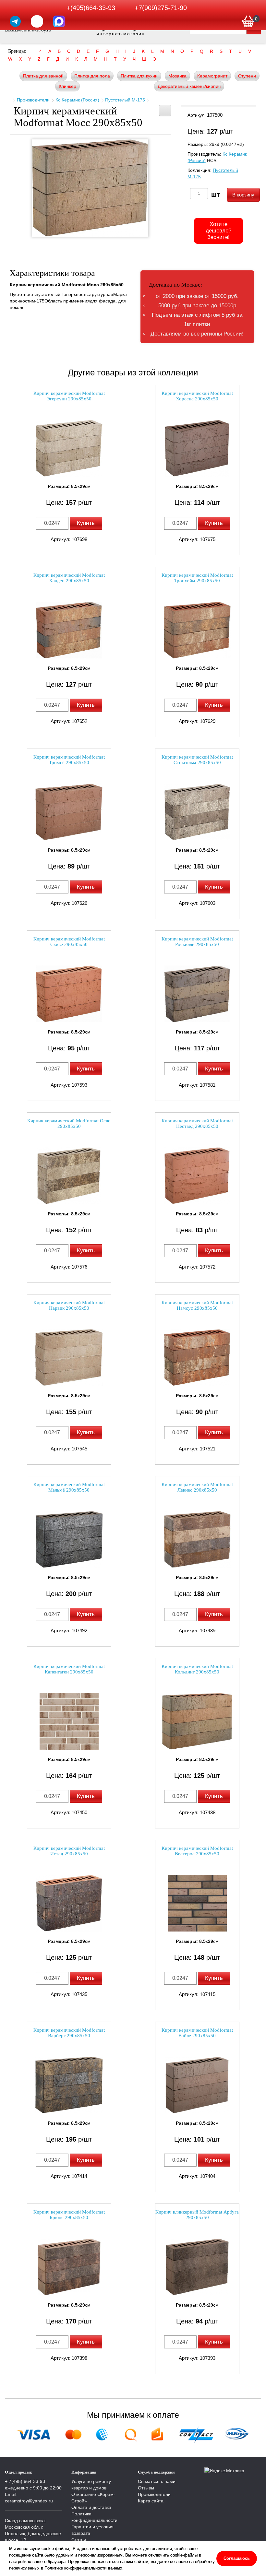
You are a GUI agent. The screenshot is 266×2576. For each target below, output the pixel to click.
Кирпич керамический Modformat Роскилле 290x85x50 (197, 942)
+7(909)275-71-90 (161, 8)
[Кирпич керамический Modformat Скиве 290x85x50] (69, 994)
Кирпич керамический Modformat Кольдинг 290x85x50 (197, 1669)
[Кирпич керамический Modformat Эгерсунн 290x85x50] (69, 448)
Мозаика (177, 76)
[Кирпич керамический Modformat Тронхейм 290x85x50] (197, 630)
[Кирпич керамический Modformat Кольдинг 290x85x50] (197, 1721)
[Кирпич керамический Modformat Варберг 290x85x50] (69, 2085)
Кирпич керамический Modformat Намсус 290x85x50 (197, 1305)
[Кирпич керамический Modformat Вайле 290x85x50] (197, 2085)
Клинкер (67, 86)
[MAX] (59, 21)
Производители (33, 100)
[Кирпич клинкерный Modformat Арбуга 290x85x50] (197, 2267)
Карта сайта (151, 2501)
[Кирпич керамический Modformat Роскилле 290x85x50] (197, 994)
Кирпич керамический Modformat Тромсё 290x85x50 (69, 760)
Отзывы (146, 2488)
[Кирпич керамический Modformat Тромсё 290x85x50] (69, 812)
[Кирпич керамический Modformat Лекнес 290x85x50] (197, 1539)
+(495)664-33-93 (91, 8)
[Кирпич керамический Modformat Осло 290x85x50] (69, 1176)
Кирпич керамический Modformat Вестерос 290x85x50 (197, 1851)
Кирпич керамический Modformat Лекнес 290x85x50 (197, 1487)
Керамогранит (212, 76)
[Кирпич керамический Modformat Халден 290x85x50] (69, 630)
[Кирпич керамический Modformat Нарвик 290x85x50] (69, 1358)
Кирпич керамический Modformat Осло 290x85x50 (69, 1123)
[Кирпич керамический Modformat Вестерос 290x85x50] (197, 1903)
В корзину (243, 195)
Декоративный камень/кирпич (189, 86)
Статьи (79, 2540)
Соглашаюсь (237, 2558)
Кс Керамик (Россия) (77, 100)
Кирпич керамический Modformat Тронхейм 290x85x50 (197, 578)
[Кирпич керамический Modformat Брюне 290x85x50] (69, 2267)
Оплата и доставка (91, 2507)
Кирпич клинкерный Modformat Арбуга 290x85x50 (197, 2215)
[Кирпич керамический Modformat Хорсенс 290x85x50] (197, 448)
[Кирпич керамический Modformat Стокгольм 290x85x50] (197, 812)
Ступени (247, 76)
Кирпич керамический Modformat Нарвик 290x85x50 (69, 1305)
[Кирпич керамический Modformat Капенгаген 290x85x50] (69, 1721)
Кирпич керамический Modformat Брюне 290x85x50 (69, 2215)
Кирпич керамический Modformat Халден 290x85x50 (69, 578)
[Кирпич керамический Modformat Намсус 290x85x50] (197, 1358)
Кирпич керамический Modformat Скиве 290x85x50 (69, 942)
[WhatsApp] (37, 21)
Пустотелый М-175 (125, 100)
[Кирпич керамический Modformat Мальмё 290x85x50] (69, 1539)
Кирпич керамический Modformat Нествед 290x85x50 (197, 1123)
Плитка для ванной (43, 76)
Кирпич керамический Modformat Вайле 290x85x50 (197, 2033)
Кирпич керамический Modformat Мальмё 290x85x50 (69, 1487)
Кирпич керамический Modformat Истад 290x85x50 (69, 1851)
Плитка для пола (92, 76)
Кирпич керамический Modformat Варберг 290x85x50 (69, 2033)
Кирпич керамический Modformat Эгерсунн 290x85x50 (69, 396)
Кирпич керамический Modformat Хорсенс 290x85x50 (197, 396)
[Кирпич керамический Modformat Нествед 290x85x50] (197, 1176)
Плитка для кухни (139, 76)
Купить (86, 523)
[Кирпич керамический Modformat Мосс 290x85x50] (90, 188)
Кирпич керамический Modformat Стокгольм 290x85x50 (197, 760)
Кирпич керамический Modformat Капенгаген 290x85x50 (69, 1669)
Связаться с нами (157, 2481)
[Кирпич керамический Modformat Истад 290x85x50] (69, 1903)
